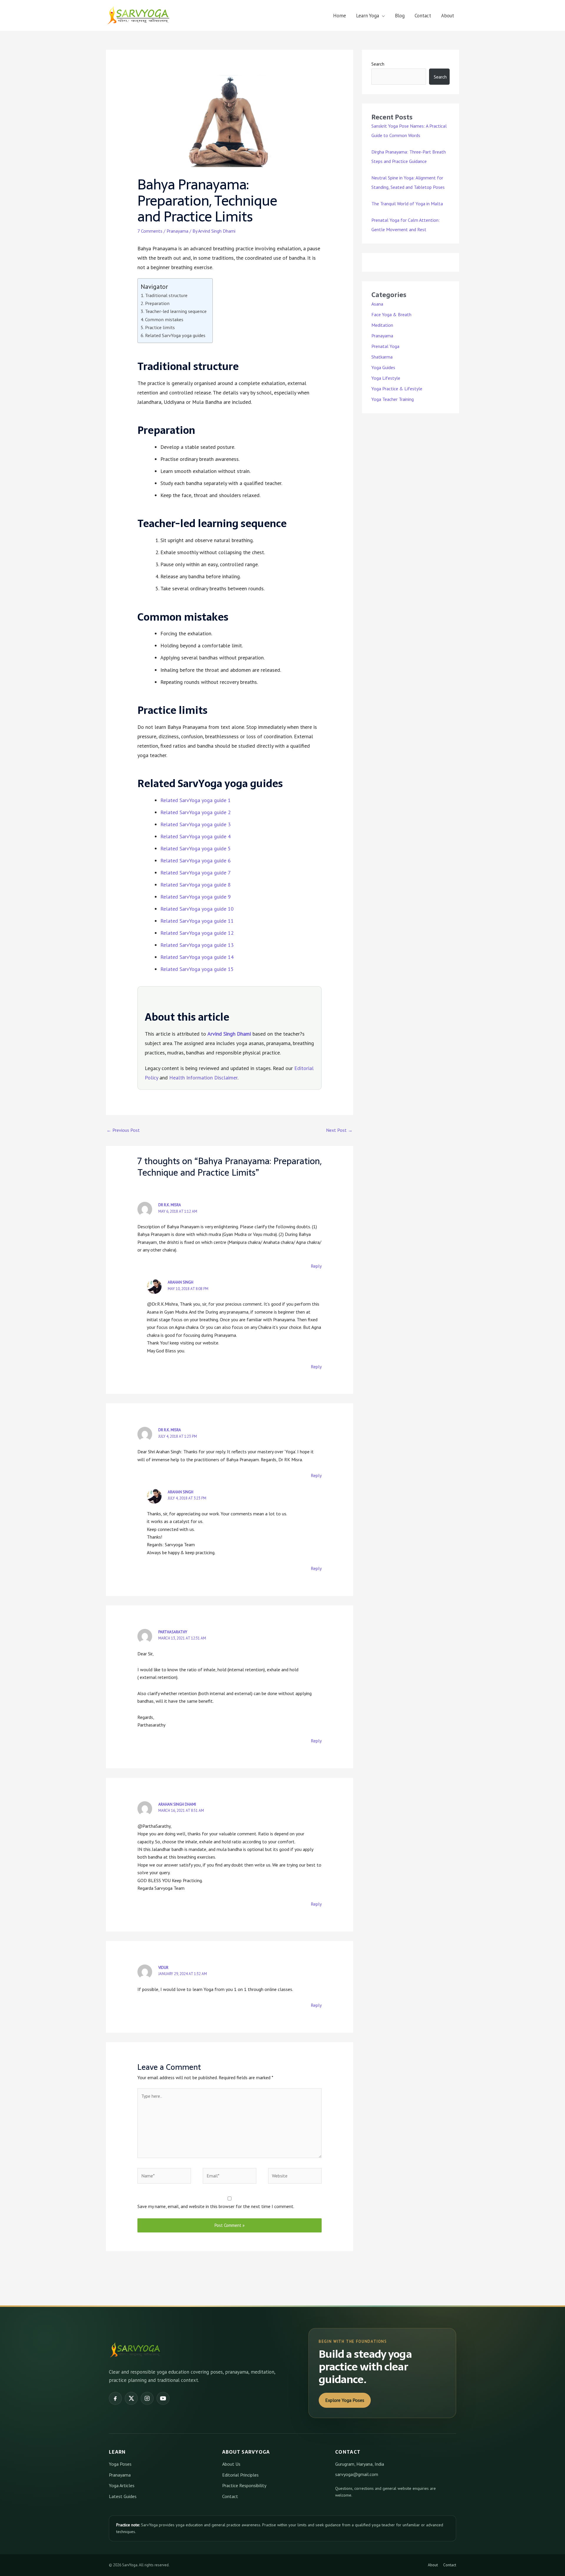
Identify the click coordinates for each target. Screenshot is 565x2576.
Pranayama (177, 231)
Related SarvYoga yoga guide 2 (196, 812)
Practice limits (160, 327)
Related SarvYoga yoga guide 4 (196, 836)
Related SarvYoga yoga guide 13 (197, 945)
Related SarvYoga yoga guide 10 (197, 909)
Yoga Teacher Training (393, 399)
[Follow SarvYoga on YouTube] (163, 2398)
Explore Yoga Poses (345, 2400)
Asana (377, 304)
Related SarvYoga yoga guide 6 (196, 860)
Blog (400, 16)
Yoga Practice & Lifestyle (397, 389)
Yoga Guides (383, 367)
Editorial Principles (240, 2475)
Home (340, 16)
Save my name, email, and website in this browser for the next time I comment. (216, 2206)
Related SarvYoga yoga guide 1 (196, 800)
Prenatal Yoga (385, 346)
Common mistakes (164, 319)
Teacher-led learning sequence (176, 311)
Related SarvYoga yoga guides (175, 335)
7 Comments (150, 231)
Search (378, 64)
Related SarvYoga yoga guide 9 (196, 897)
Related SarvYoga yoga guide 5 (196, 848)
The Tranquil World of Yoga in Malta (407, 204)
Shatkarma (382, 357)
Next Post (339, 1130)
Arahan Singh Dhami (177, 1804)
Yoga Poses (120, 2464)
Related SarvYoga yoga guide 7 (196, 873)
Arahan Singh (181, 1282)
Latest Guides (123, 2496)
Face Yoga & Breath (391, 314)
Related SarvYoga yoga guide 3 (196, 824)
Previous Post (123, 1130)
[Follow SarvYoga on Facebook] (115, 2398)
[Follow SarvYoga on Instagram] (147, 2398)
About (448, 16)
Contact (423, 16)
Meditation (382, 325)
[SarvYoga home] (135, 2350)
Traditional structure (166, 295)
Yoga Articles (122, 2485)
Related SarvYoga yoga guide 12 (197, 933)
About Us (231, 2464)
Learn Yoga (368, 16)
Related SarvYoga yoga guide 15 (197, 969)
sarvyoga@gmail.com (357, 2474)
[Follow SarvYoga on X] (131, 2398)
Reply (316, 1266)
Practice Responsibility (244, 2485)
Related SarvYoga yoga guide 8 (196, 885)
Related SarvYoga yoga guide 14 (197, 957)
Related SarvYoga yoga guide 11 (197, 921)
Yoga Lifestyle (386, 378)
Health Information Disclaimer (203, 1078)
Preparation (157, 303)
